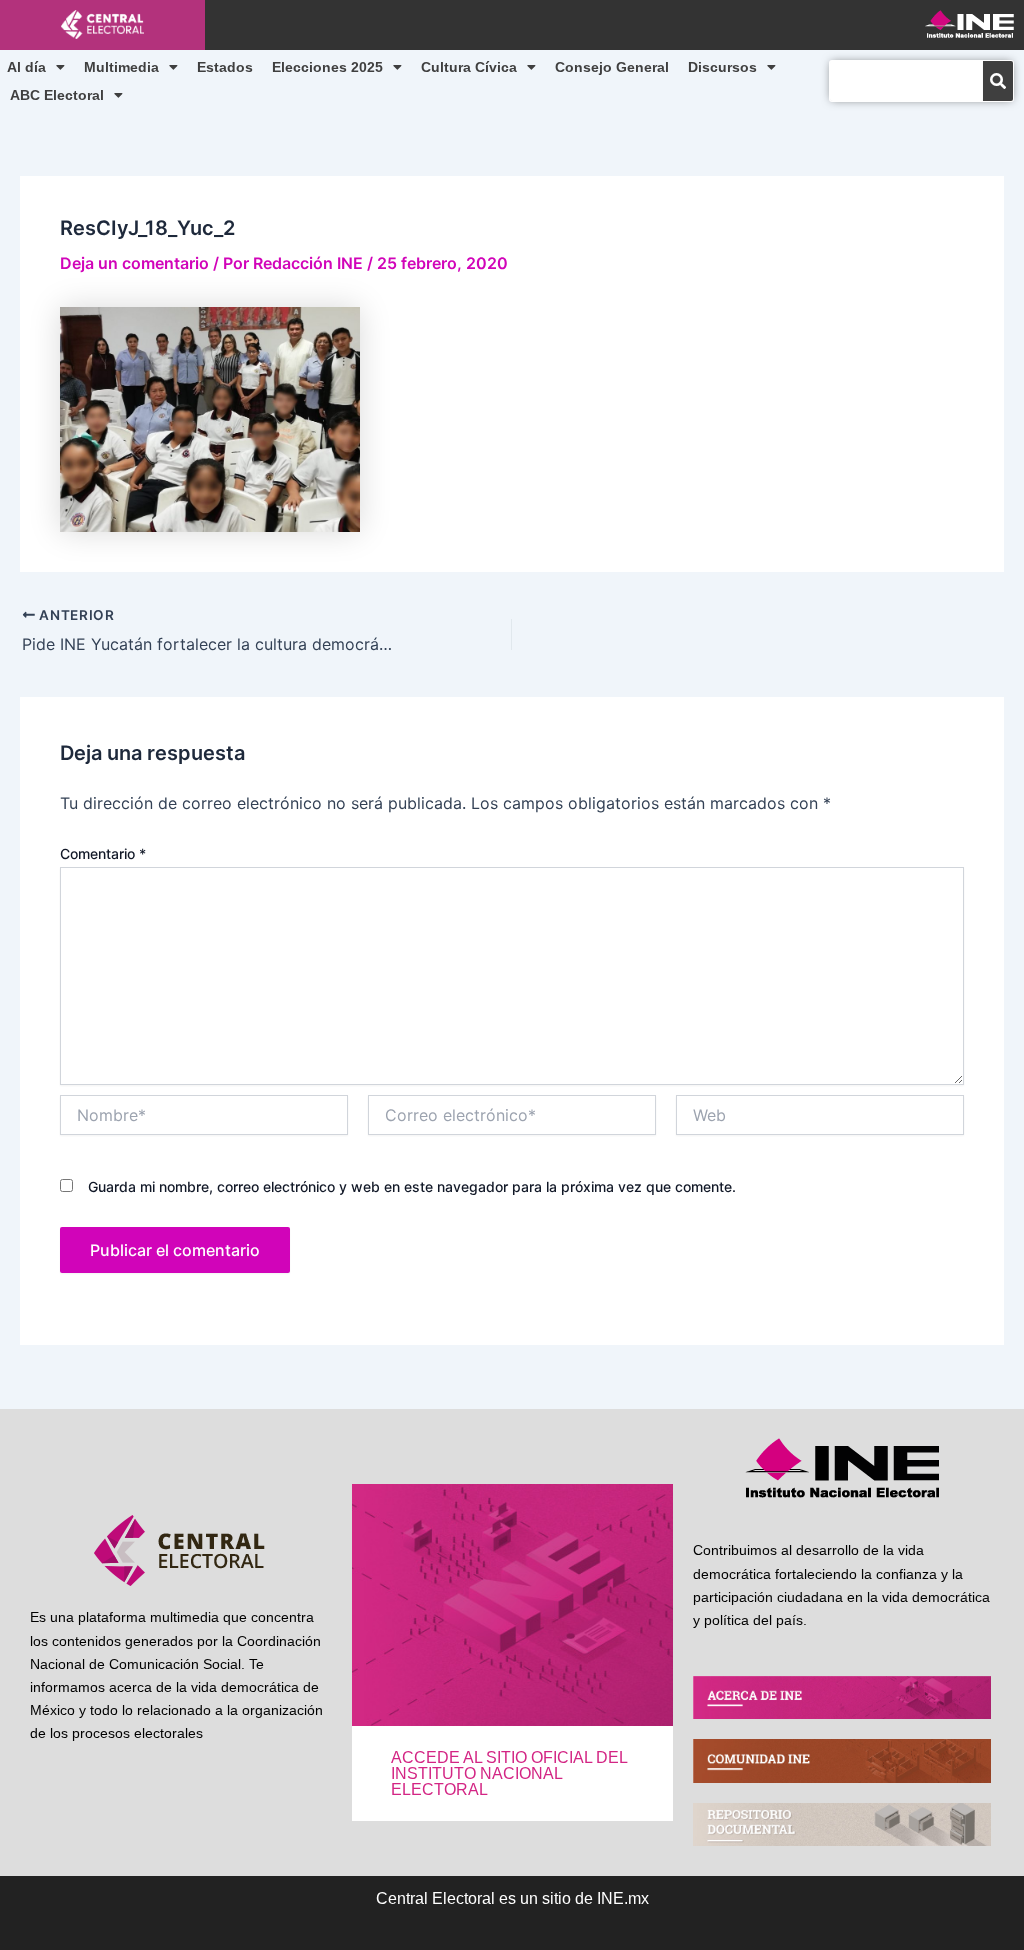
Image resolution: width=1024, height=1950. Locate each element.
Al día (26, 67)
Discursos (722, 67)
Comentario (103, 853)
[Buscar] (998, 81)
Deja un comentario (134, 263)
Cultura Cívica (469, 67)
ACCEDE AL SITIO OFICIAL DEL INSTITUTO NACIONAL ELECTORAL (509, 1773)
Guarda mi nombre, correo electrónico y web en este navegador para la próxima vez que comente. (412, 1186)
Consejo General (612, 67)
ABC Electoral (57, 95)
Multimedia (121, 67)
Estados (225, 67)
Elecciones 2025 (327, 67)
